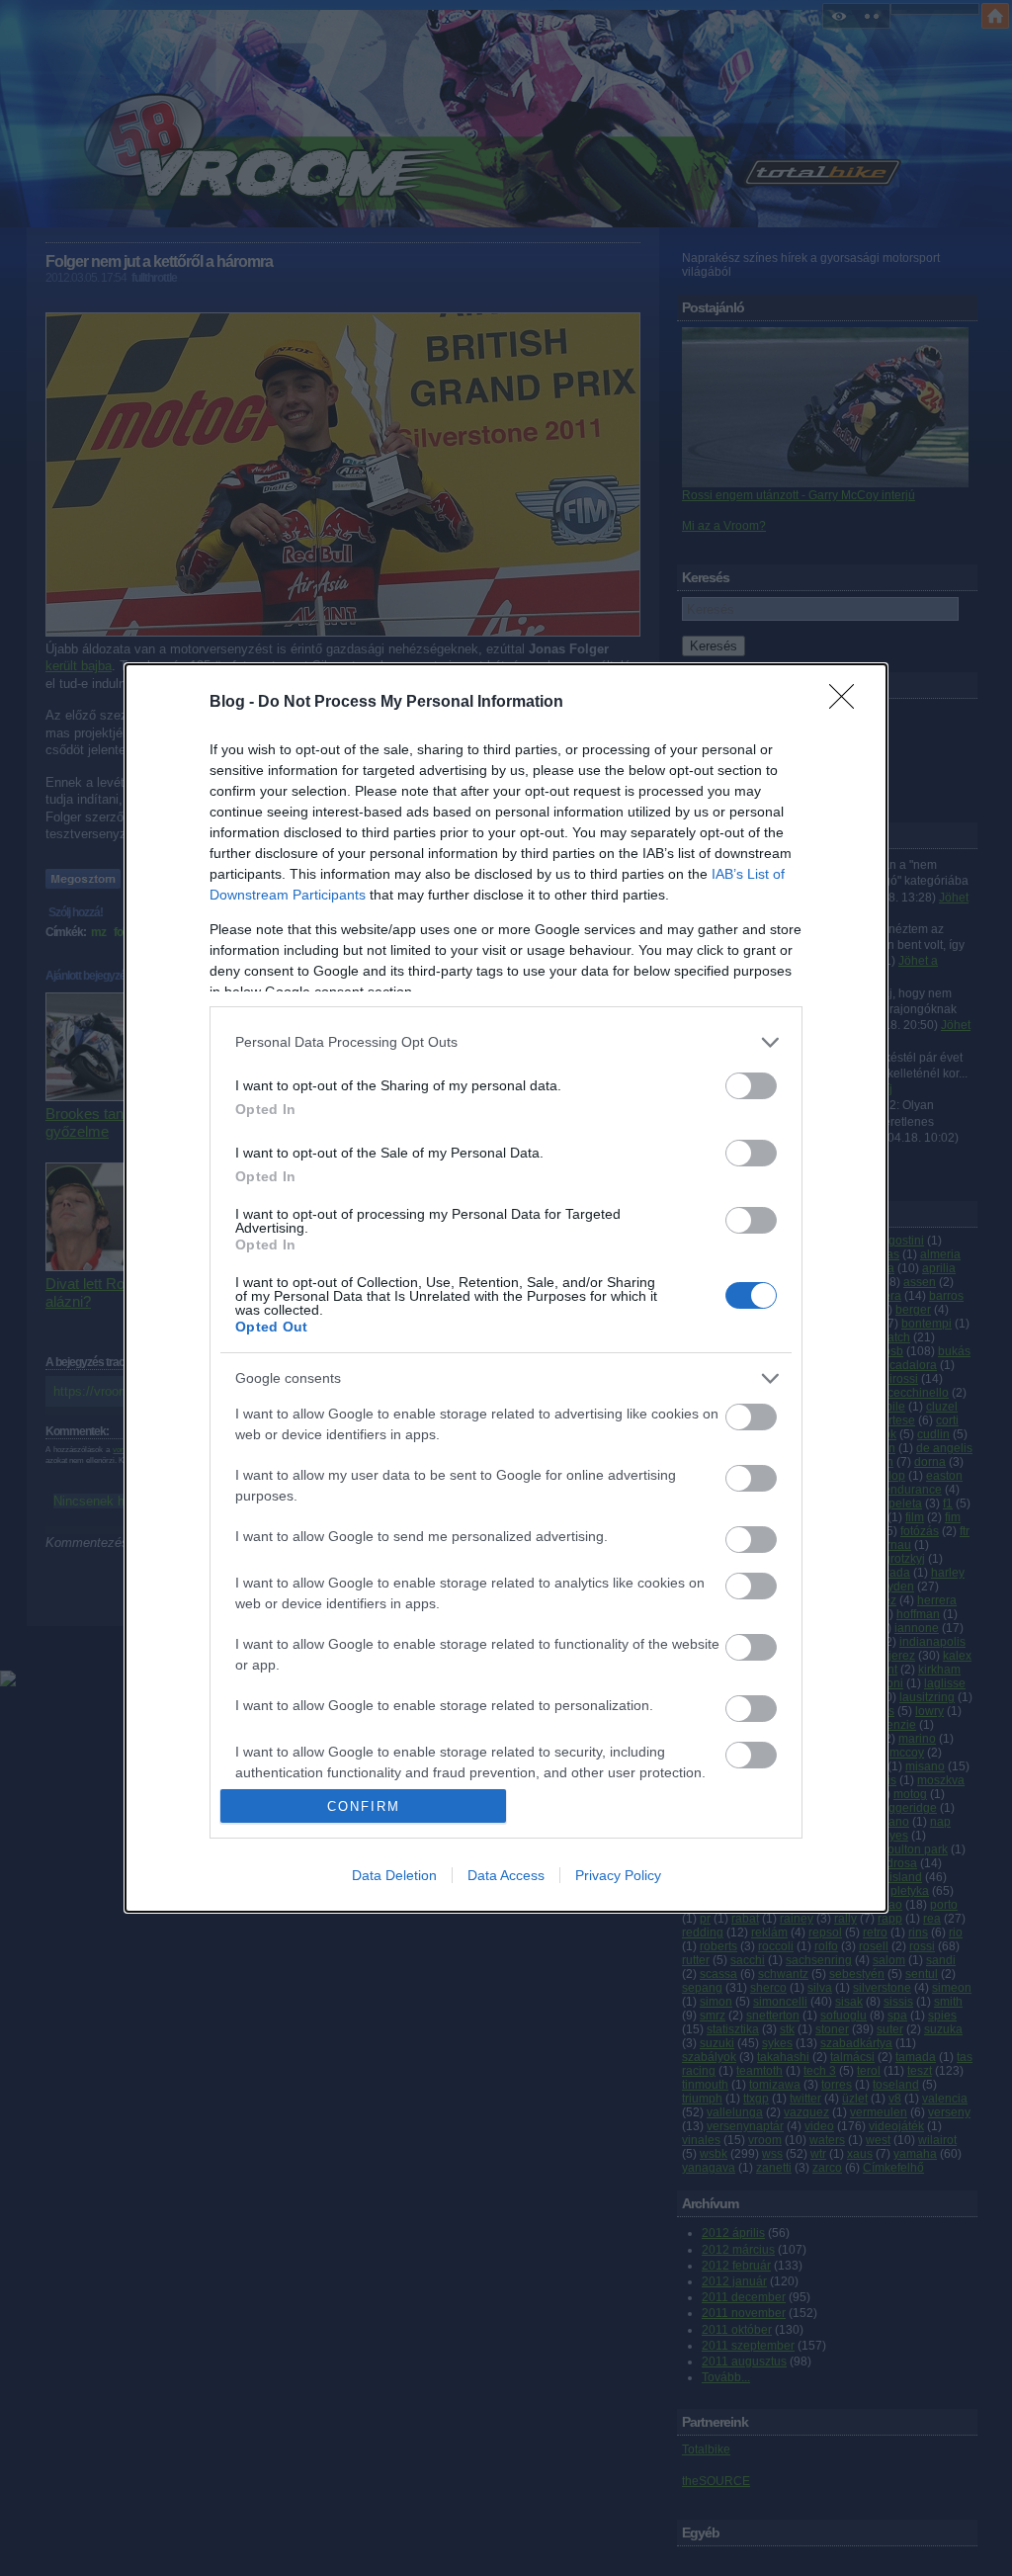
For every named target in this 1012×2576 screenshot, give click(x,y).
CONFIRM (364, 1806)
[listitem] (506, 1042)
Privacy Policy (618, 1875)
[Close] (848, 703)
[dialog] (506, 1288)
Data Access (506, 1875)
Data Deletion (394, 1875)
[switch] (751, 1086)
